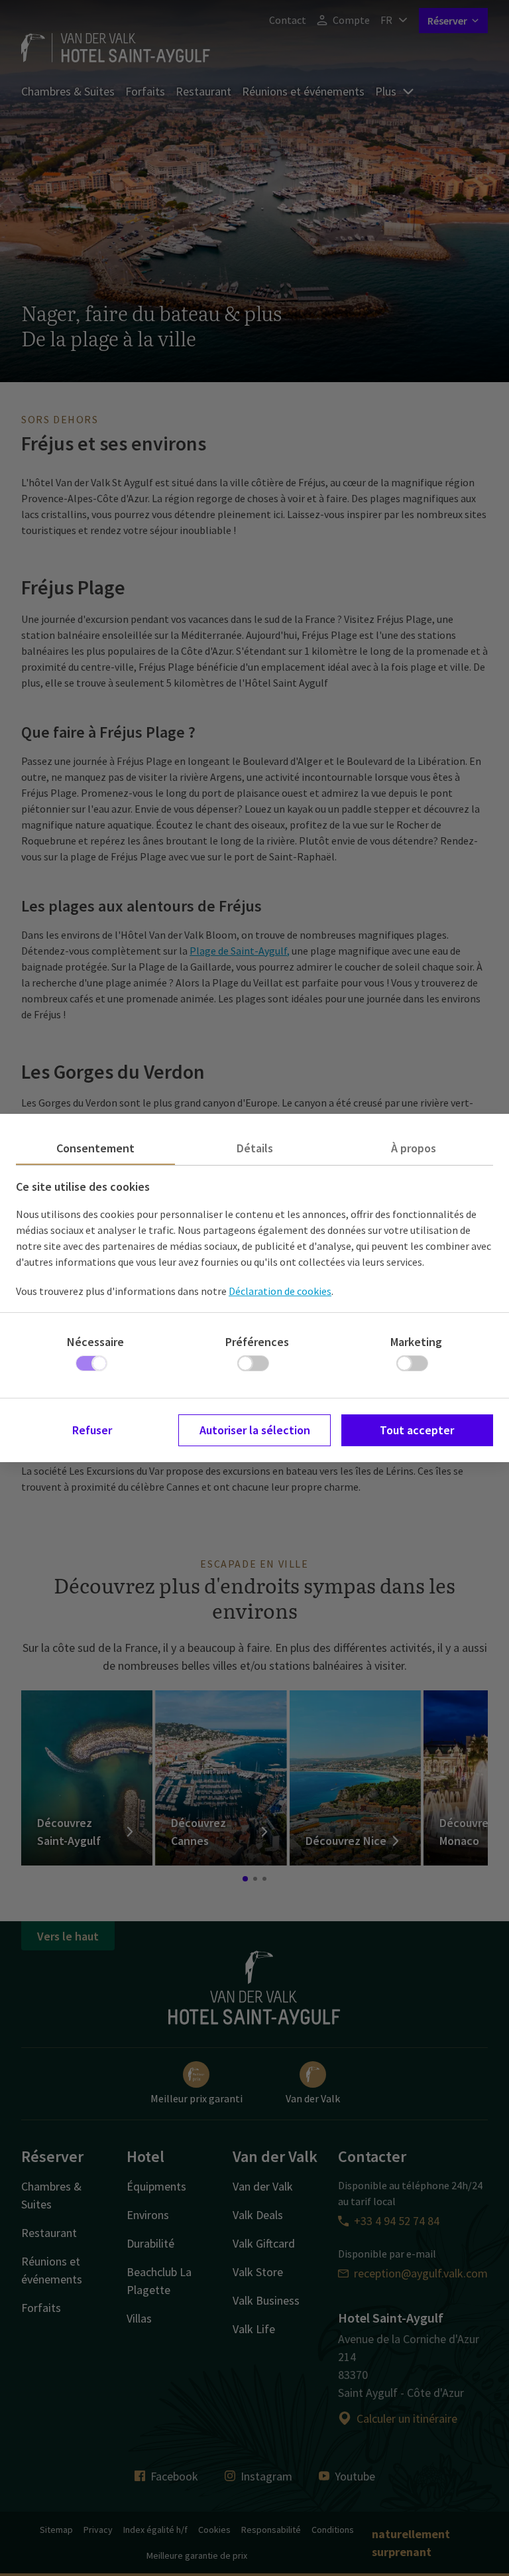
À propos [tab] (414, 1148)
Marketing (416, 1342)
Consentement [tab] (95, 1148)
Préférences (257, 1342)
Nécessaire (95, 1342)
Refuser (92, 1430)
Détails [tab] (255, 1148)
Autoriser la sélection (255, 1430)
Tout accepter (417, 1430)
